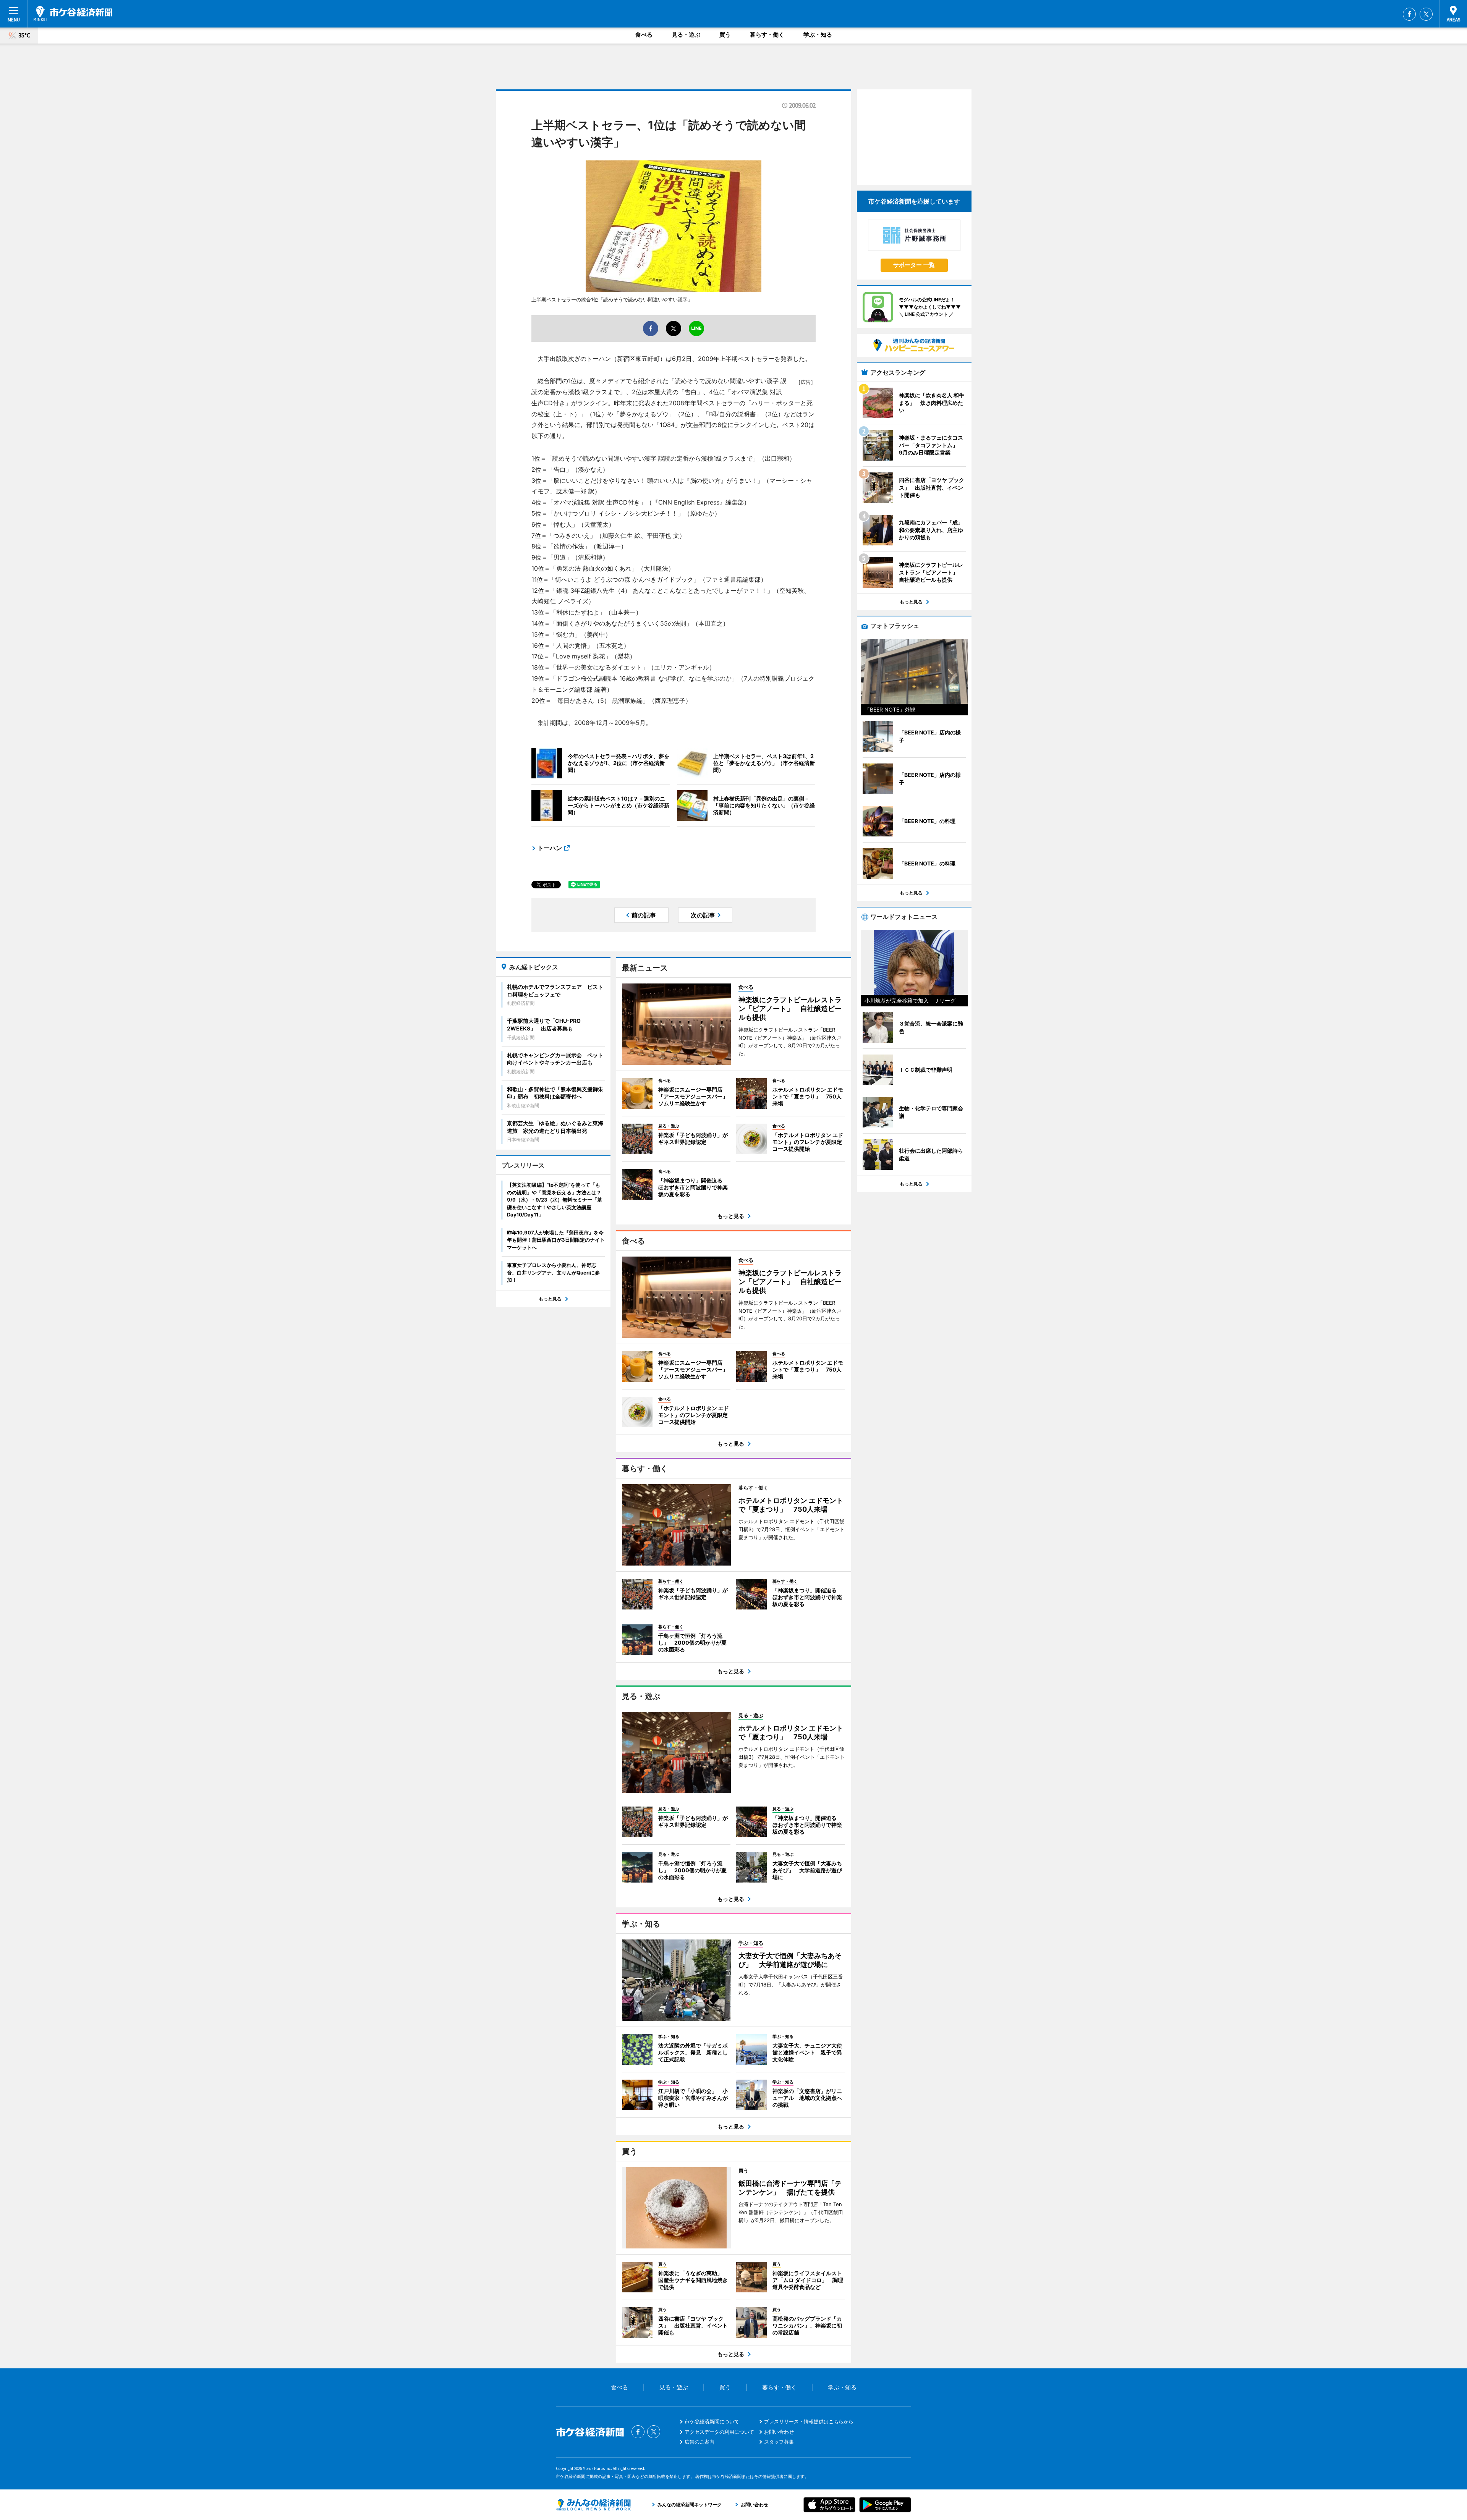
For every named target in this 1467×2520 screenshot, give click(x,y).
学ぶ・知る (818, 35)
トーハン (550, 848)
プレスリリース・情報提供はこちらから (809, 2421)
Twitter (1426, 14)
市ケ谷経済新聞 (73, 13)
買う (725, 35)
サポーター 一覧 (914, 265)
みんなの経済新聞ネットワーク (593, 2505)
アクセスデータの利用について (719, 2432)
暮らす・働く (767, 35)
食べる (644, 35)
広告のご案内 (699, 2442)
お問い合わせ (779, 2432)
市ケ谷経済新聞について (712, 2421)
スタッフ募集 (779, 2442)
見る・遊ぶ (686, 35)
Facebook (1409, 14)
